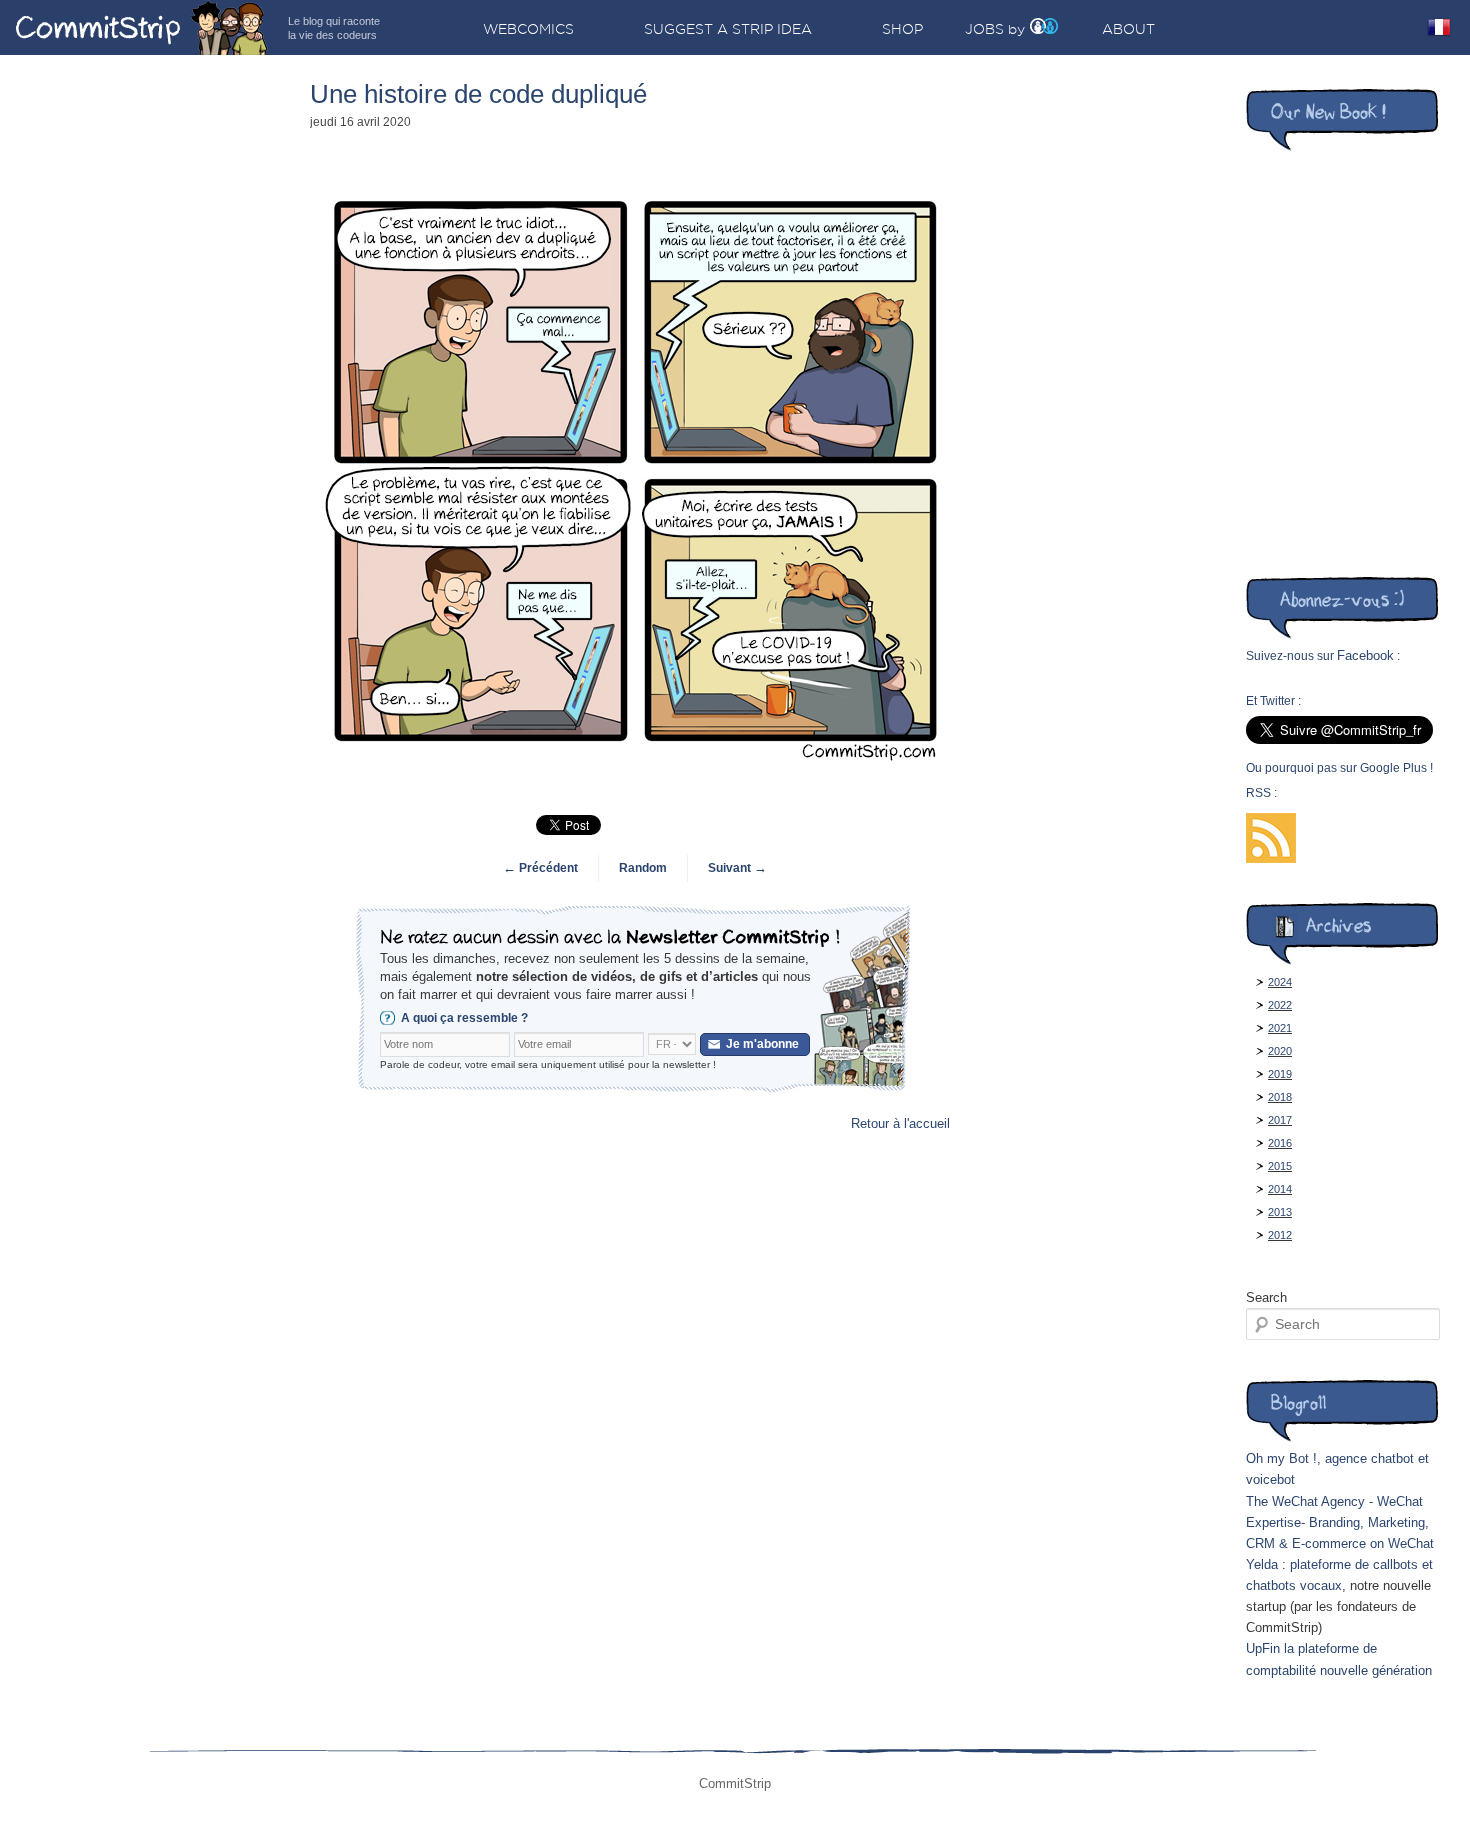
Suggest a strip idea (728, 29)
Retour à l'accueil (900, 1123)
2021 (1280, 1028)
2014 (1280, 1189)
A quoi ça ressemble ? (464, 1018)
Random (643, 868)
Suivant (737, 868)
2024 (1280, 982)
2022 (1280, 1005)
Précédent (540, 868)
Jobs (984, 29)
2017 (1280, 1120)
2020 (1280, 1051)
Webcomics (528, 29)
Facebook (1365, 655)
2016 (1280, 1143)
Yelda (1262, 1564)
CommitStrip (142, 27)
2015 (1280, 1166)
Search (1266, 1297)
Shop (902, 29)
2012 (1280, 1235)
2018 (1280, 1097)
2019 (1280, 1074)
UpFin (1263, 1648)
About (1128, 29)
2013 (1280, 1212)
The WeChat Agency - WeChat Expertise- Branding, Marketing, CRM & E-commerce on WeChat (1340, 1522)
